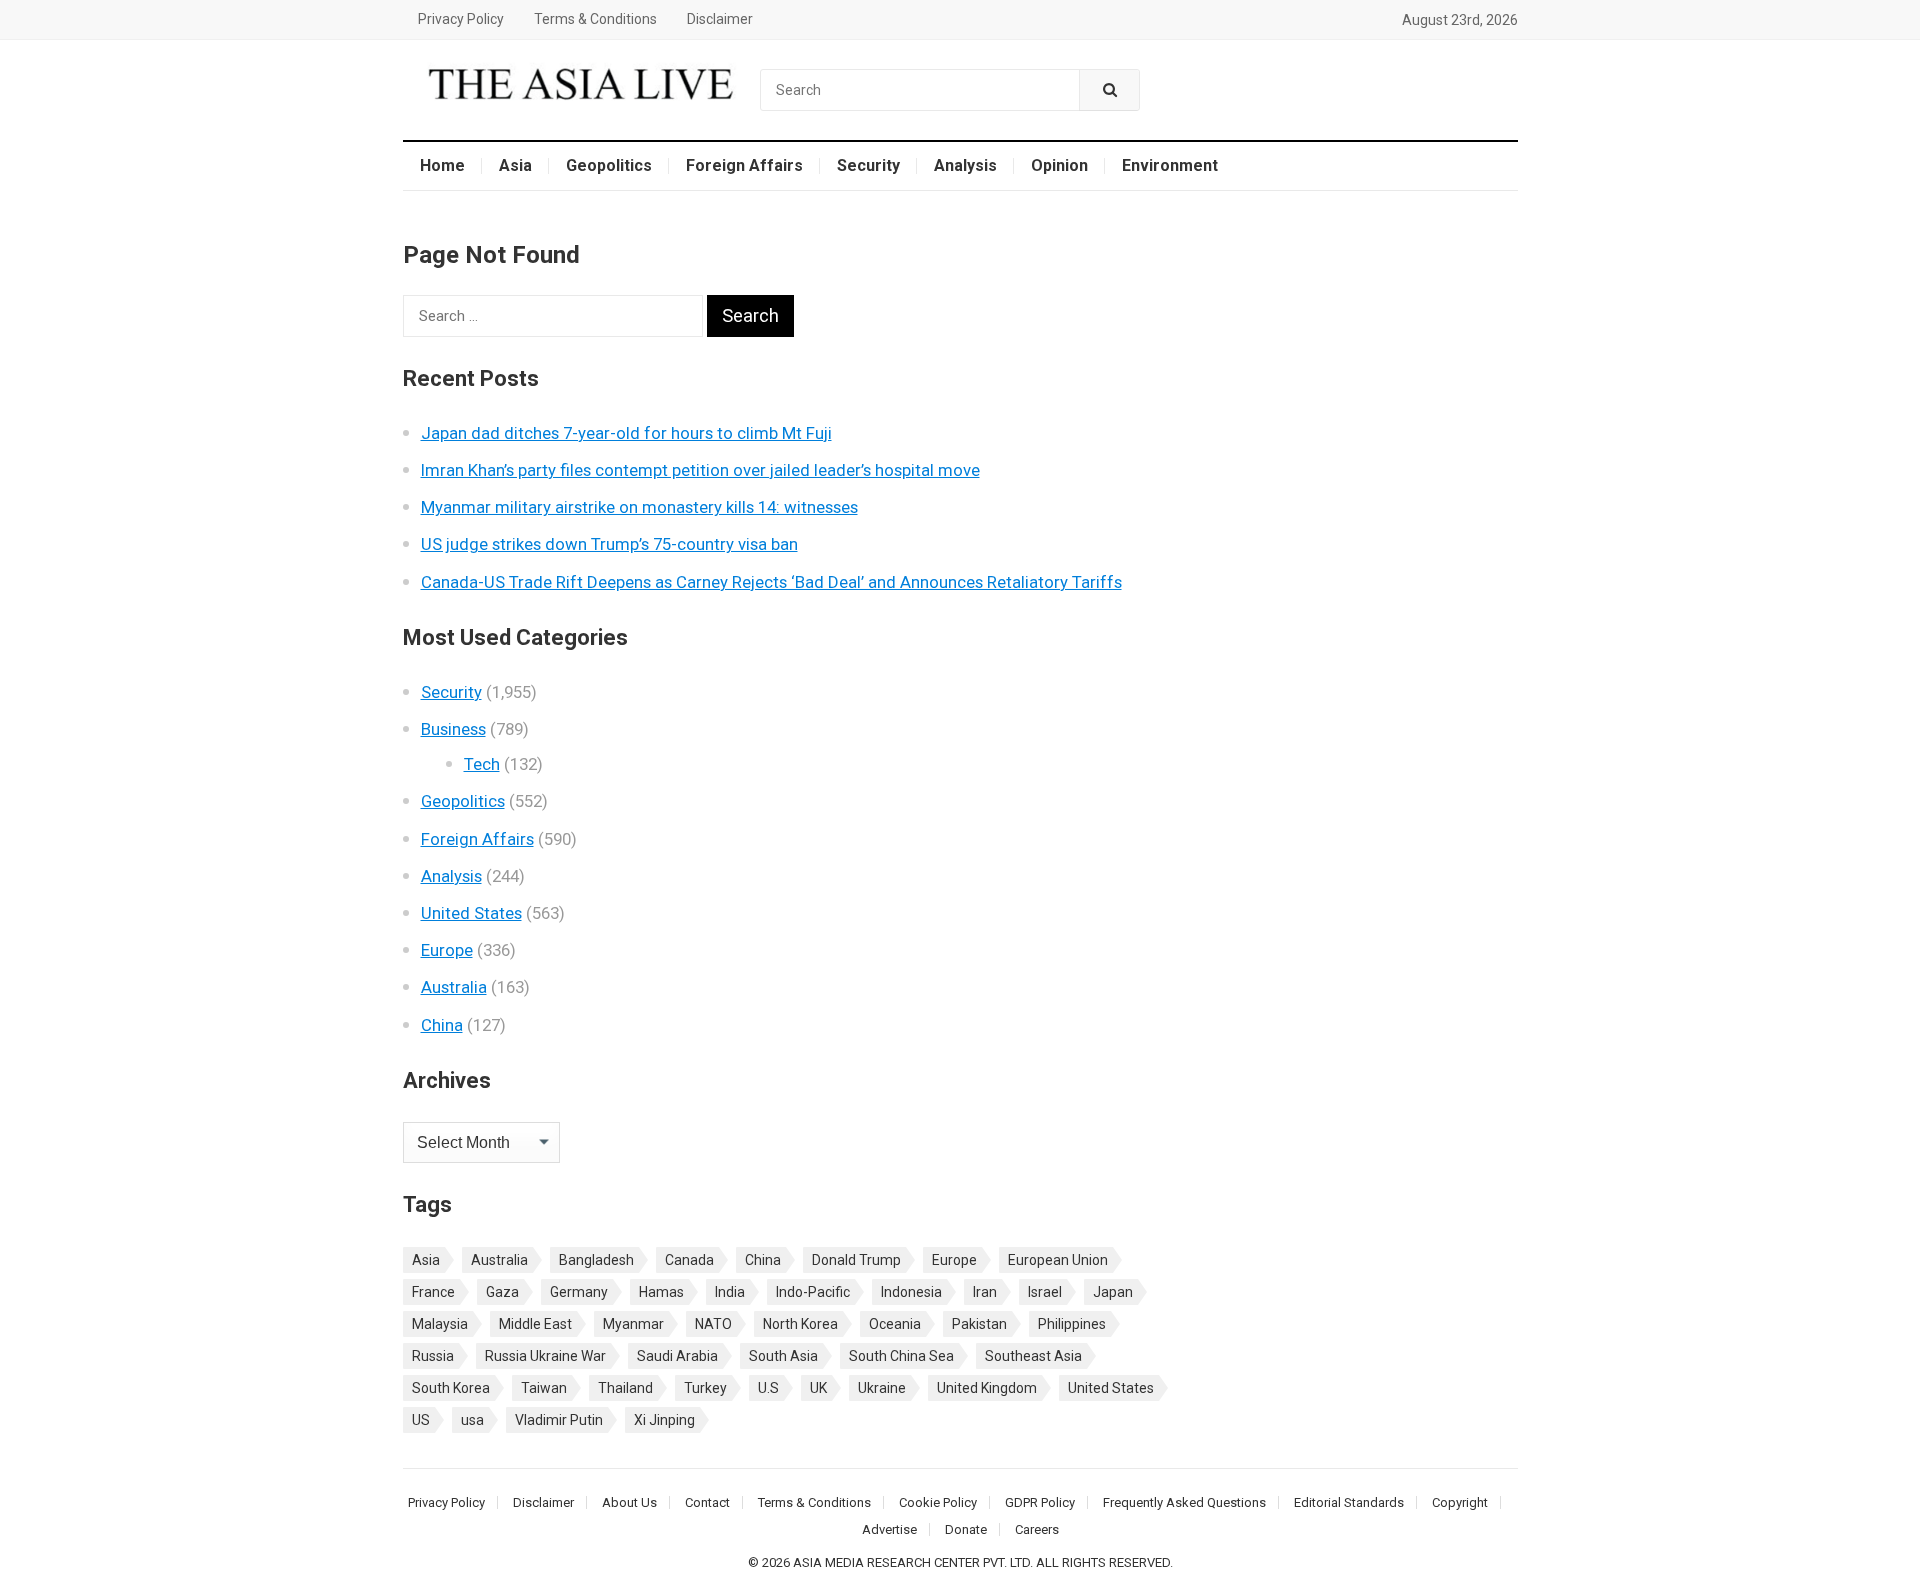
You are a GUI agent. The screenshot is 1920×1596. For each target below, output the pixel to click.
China (442, 1025)
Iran (985, 1292)
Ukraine (882, 1388)
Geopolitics (609, 165)
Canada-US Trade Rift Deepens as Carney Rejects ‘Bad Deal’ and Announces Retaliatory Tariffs (771, 582)
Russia (433, 1356)
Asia (515, 165)
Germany (579, 1292)
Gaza (502, 1292)
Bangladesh (596, 1260)
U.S (768, 1388)
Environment (1170, 165)
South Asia (783, 1356)
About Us (629, 1502)
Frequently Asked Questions (1184, 1502)
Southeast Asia (1033, 1356)
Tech (482, 764)
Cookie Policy (938, 1502)
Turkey (705, 1388)
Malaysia (440, 1324)
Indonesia (911, 1292)
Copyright (1460, 1502)
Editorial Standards (1349, 1502)
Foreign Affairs (744, 165)
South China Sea (901, 1356)
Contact (707, 1502)
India (730, 1292)
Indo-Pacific (813, 1292)
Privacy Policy (461, 19)
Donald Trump (856, 1260)
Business (453, 729)
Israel (1045, 1292)
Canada (689, 1260)
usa (472, 1420)
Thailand (625, 1388)
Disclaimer (720, 19)
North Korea (800, 1324)
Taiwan (544, 1388)
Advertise (889, 1529)
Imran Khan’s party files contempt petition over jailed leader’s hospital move (700, 470)
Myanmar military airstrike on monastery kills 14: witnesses (639, 507)
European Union (1058, 1260)
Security (868, 165)
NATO (713, 1324)
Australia (454, 987)
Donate (966, 1529)
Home (442, 165)
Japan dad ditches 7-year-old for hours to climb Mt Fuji (626, 433)
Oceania (895, 1324)
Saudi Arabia (677, 1356)
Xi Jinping (664, 1420)
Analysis (965, 165)
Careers (1037, 1529)
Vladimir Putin (559, 1420)
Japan (1113, 1292)
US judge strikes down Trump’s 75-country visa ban (609, 544)
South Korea (451, 1388)
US (421, 1420)
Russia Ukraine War (545, 1356)
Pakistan (979, 1324)
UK (818, 1388)
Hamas (661, 1292)
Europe (447, 950)
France (433, 1292)
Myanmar (633, 1324)
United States (471, 913)
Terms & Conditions (595, 19)
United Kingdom (987, 1388)
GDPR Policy (1040, 1502)
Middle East (535, 1324)
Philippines (1072, 1324)
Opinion (1059, 165)
